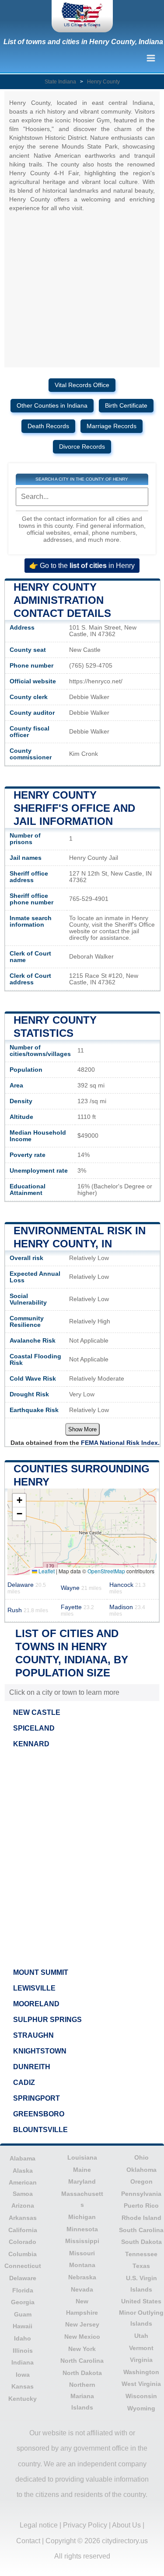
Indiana (23, 2362)
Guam (23, 2314)
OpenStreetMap (106, 1571)
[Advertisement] (82, 1856)
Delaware (23, 2278)
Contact (28, 2541)
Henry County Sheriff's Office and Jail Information (74, 808)
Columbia (23, 2254)
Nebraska (82, 2277)
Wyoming (141, 2408)
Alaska (23, 2171)
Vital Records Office (82, 385)
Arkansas (23, 2218)
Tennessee (141, 2254)
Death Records (48, 426)
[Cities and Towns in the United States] (82, 16)
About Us (126, 2525)
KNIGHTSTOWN (40, 2051)
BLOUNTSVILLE (40, 2130)
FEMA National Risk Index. (120, 1443)
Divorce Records (82, 447)
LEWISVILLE (34, 1988)
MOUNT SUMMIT (41, 1972)
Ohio (141, 2157)
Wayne (81, 1588)
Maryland (82, 2181)
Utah (141, 2336)
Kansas (23, 2386)
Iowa (23, 2375)
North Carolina (82, 2361)
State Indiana (60, 82)
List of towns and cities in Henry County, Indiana (83, 42)
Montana (82, 2265)
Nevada (82, 2289)
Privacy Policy (85, 2525)
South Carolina (141, 2230)
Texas (141, 2266)
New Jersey (82, 2324)
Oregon (141, 2181)
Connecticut (23, 2266)
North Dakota (82, 2373)
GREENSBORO (39, 2114)
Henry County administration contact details (62, 600)
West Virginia (141, 2384)
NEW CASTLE (37, 1712)
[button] (19, 1501)
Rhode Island (141, 2218)
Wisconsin (141, 2396)
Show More (82, 1429)
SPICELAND (34, 1728)
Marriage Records (112, 426)
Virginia (141, 2360)
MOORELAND (36, 2004)
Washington (141, 2372)
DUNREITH (32, 2067)
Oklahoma (141, 2170)
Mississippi (82, 2241)
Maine (82, 2170)
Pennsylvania (141, 2194)
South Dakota (141, 2242)
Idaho (23, 2338)
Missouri (82, 2253)
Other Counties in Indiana (52, 406)
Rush (28, 1610)
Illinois (23, 2351)
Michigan (82, 2217)
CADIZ (24, 2083)
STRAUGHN (33, 2035)
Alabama (23, 2158)
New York (82, 2349)
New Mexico (82, 2337)
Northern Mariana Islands (82, 2396)
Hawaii (23, 2326)
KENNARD (31, 1744)
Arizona (23, 2206)
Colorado (23, 2242)
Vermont (141, 2348)
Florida (23, 2290)
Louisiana (82, 2157)
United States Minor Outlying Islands (141, 2312)
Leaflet (46, 1571)
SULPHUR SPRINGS (47, 2020)
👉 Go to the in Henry (82, 566)
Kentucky (23, 2399)
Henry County (103, 82)
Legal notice (39, 2525)
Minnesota (82, 2229)
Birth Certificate (126, 406)
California (23, 2230)
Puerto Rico (141, 2206)
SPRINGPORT (37, 2098)
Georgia (23, 2302)
